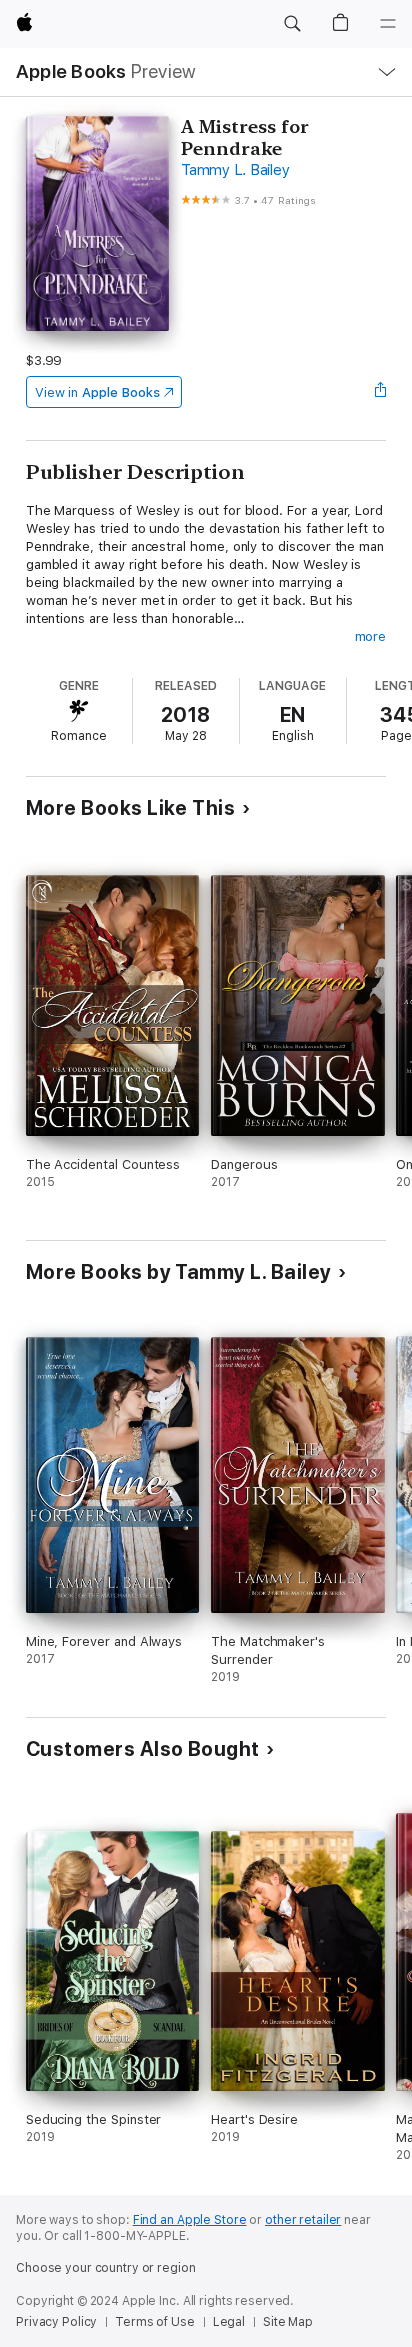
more (371, 636)
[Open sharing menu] (380, 392)
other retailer (303, 2220)
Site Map (288, 2322)
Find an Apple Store (190, 2220)
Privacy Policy (56, 2322)
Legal (229, 2322)
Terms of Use (155, 2322)
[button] (292, 24)
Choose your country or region (106, 2268)
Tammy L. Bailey (235, 170)
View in (97, 392)
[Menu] (388, 24)
